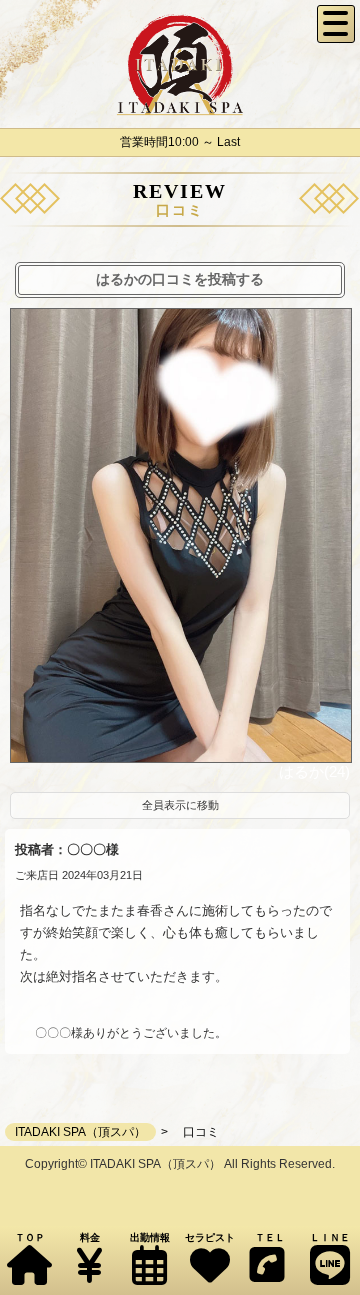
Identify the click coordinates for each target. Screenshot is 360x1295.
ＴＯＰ (30, 1237)
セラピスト (210, 1237)
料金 (90, 1237)
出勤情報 (150, 1237)
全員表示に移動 (180, 805)
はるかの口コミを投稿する (180, 279)
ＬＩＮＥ (330, 1237)
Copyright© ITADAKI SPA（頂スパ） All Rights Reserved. (180, 1164)
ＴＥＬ (270, 1237)
